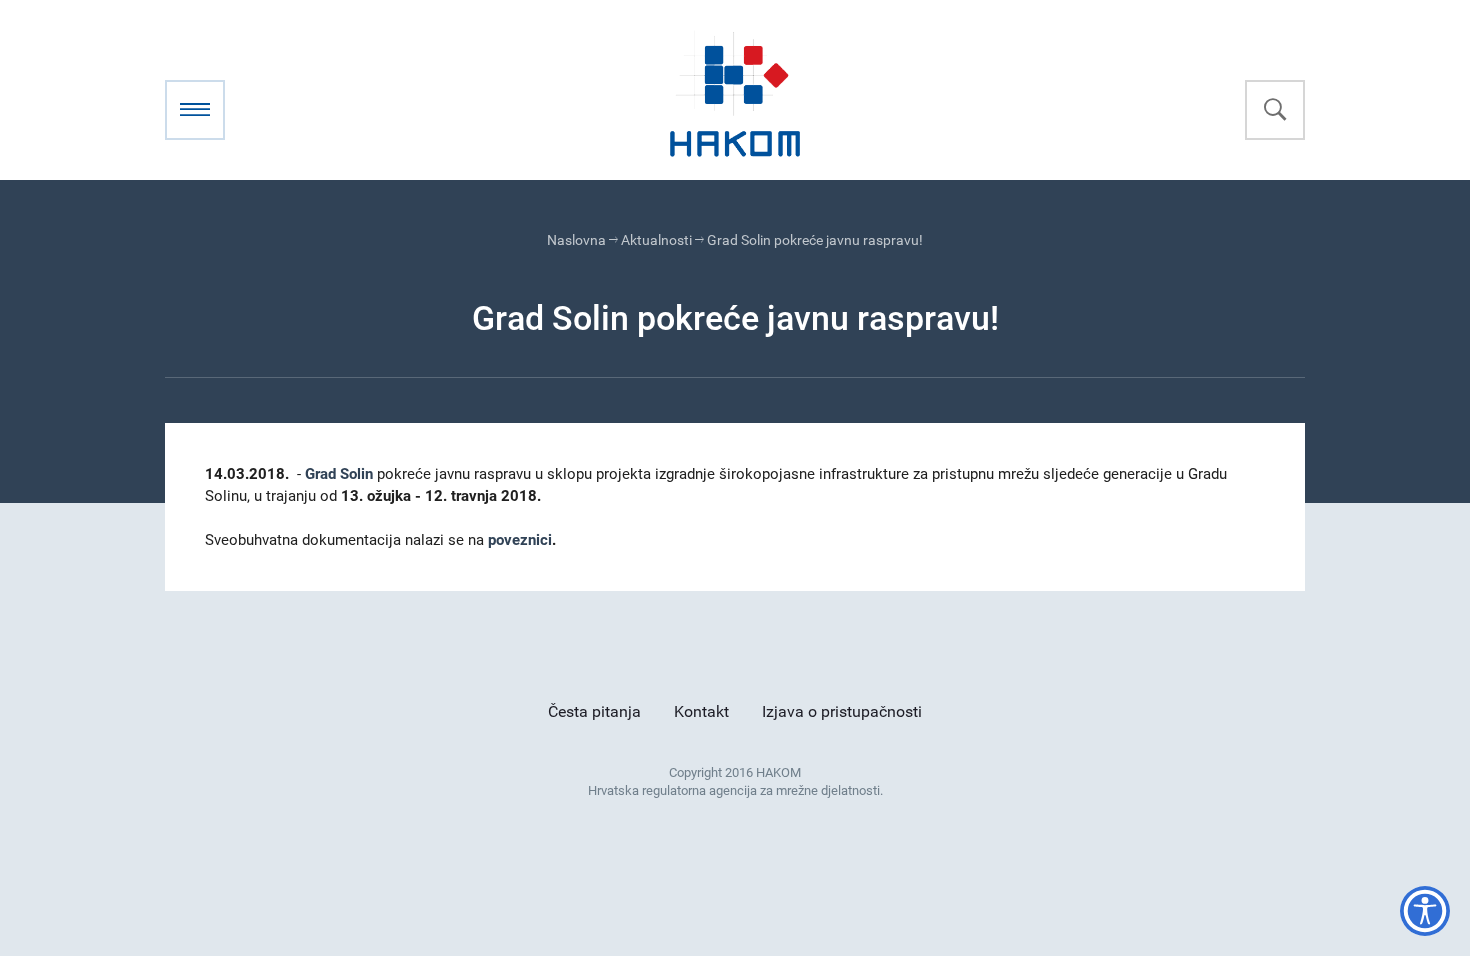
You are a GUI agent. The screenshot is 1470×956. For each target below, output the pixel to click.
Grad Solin (339, 474)
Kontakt (701, 711)
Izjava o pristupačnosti (842, 711)
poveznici (520, 540)
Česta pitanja (594, 711)
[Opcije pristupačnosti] (1425, 911)
